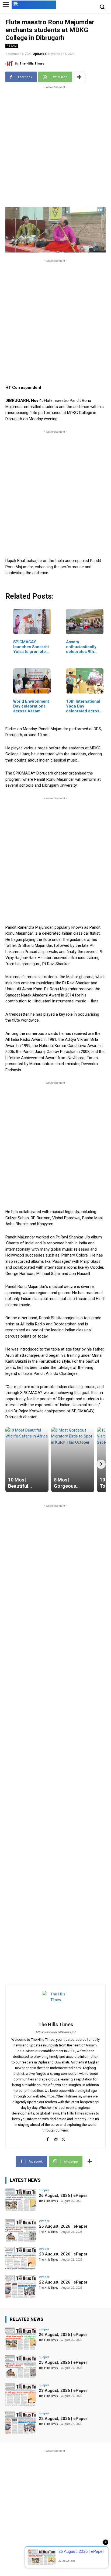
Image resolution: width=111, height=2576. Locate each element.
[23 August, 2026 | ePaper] (20, 2258)
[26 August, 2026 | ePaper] (20, 2200)
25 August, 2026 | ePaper (63, 2226)
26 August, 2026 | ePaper (63, 2196)
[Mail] (56, 2138)
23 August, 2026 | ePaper (63, 2254)
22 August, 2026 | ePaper (63, 2282)
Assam (12, 46)
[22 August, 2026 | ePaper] (20, 2287)
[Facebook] (48, 2138)
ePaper (44, 2190)
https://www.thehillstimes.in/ (56, 2032)
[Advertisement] (55, 146)
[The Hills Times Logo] (34, 4)
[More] (79, 77)
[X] (63, 2138)
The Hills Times (32, 63)
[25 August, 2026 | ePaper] (20, 2231)
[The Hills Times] (10, 63)
